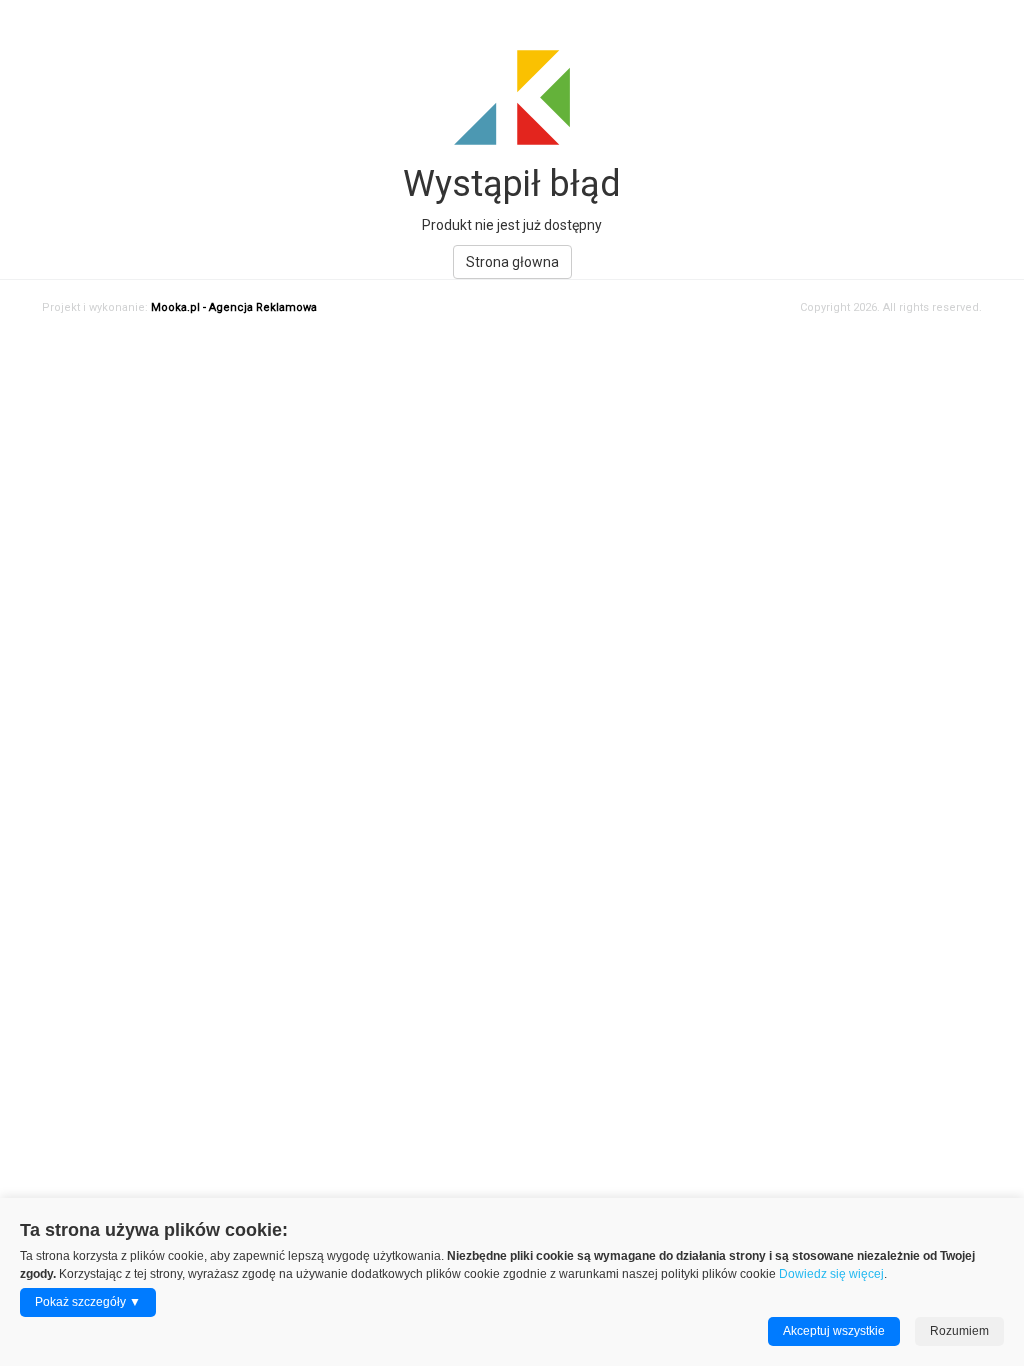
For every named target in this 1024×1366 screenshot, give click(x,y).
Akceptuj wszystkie (834, 1331)
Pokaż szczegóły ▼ (88, 1302)
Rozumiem (959, 1331)
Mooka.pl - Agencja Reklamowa (234, 307)
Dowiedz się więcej (831, 1274)
